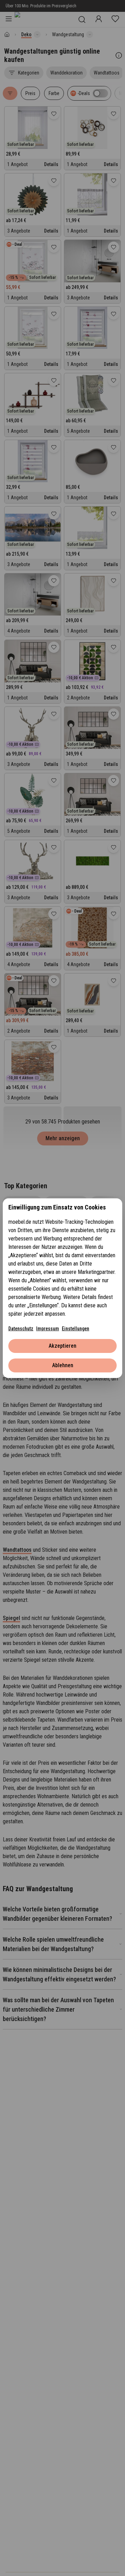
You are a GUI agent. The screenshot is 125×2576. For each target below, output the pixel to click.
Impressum (48, 1329)
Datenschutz (21, 1329)
